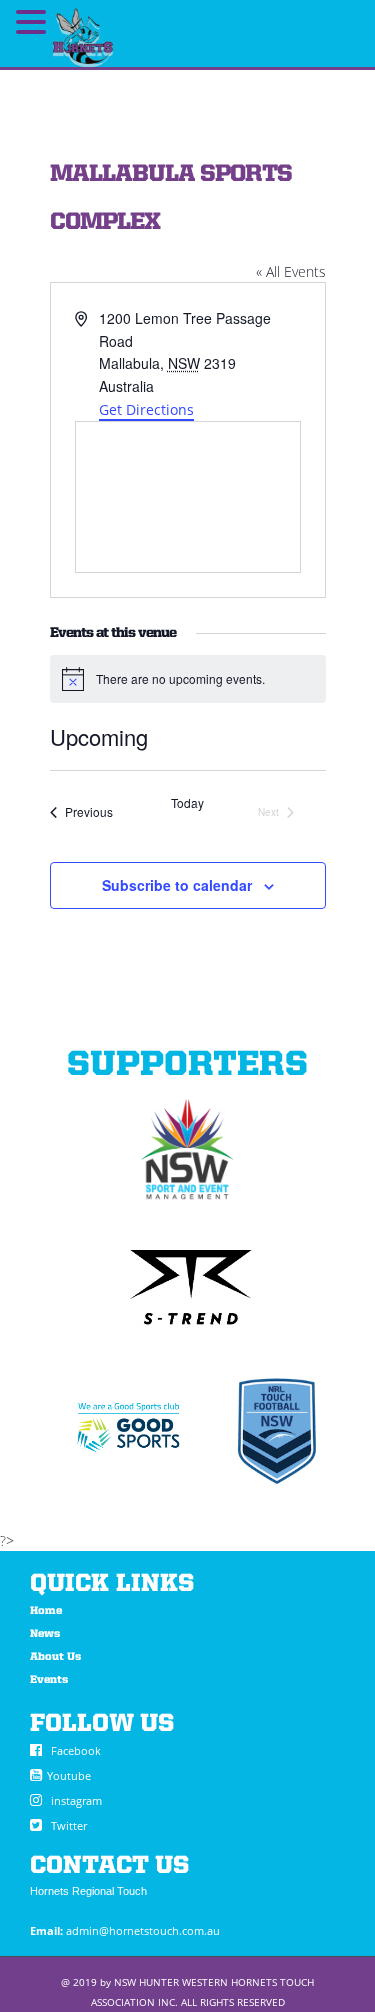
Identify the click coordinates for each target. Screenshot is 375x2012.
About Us (55, 1657)
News (45, 1634)
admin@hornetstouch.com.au (143, 1930)
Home (46, 1611)
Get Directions (146, 409)
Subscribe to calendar (177, 885)
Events (49, 1680)
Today (187, 803)
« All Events (291, 271)
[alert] (188, 679)
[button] (34, 9)
